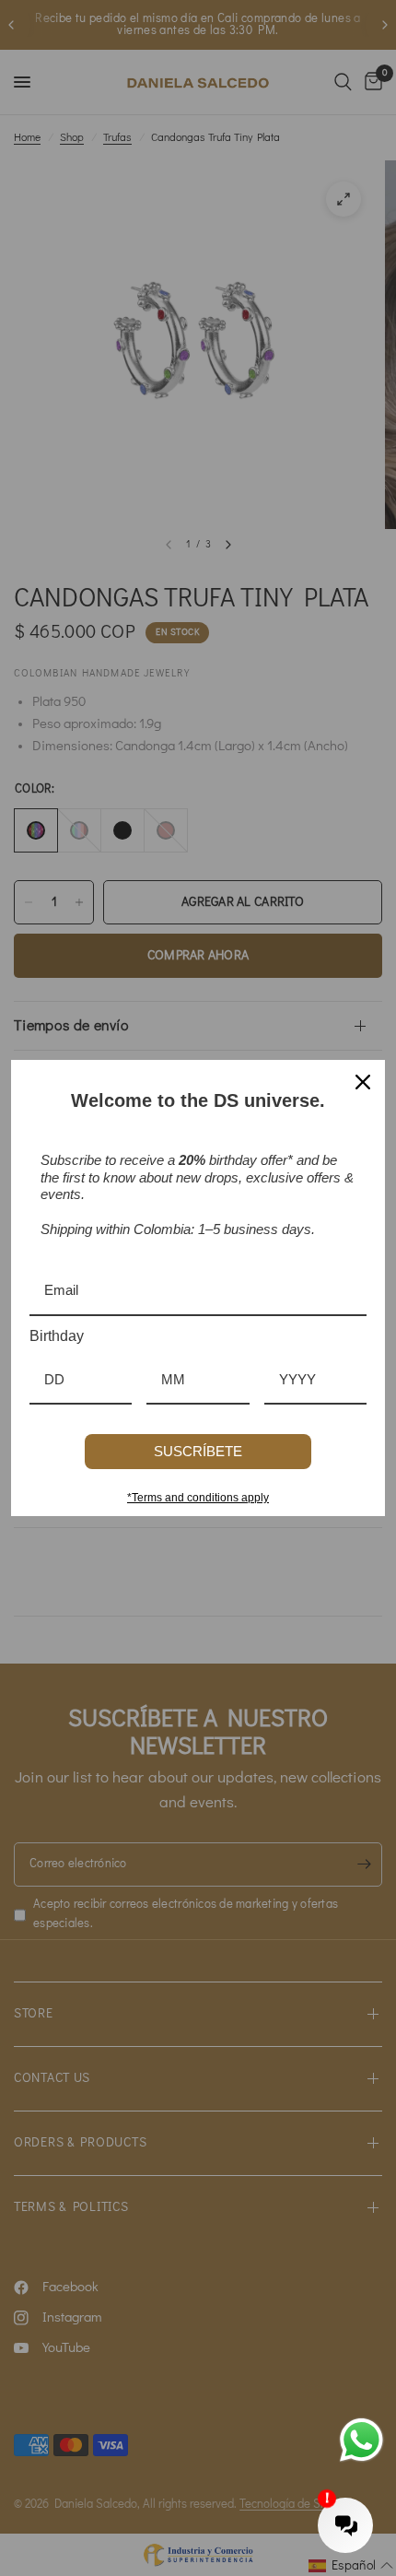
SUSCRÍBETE (198, 1451)
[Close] (363, 1082)
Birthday (57, 1336)
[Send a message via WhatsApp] (361, 2440)
